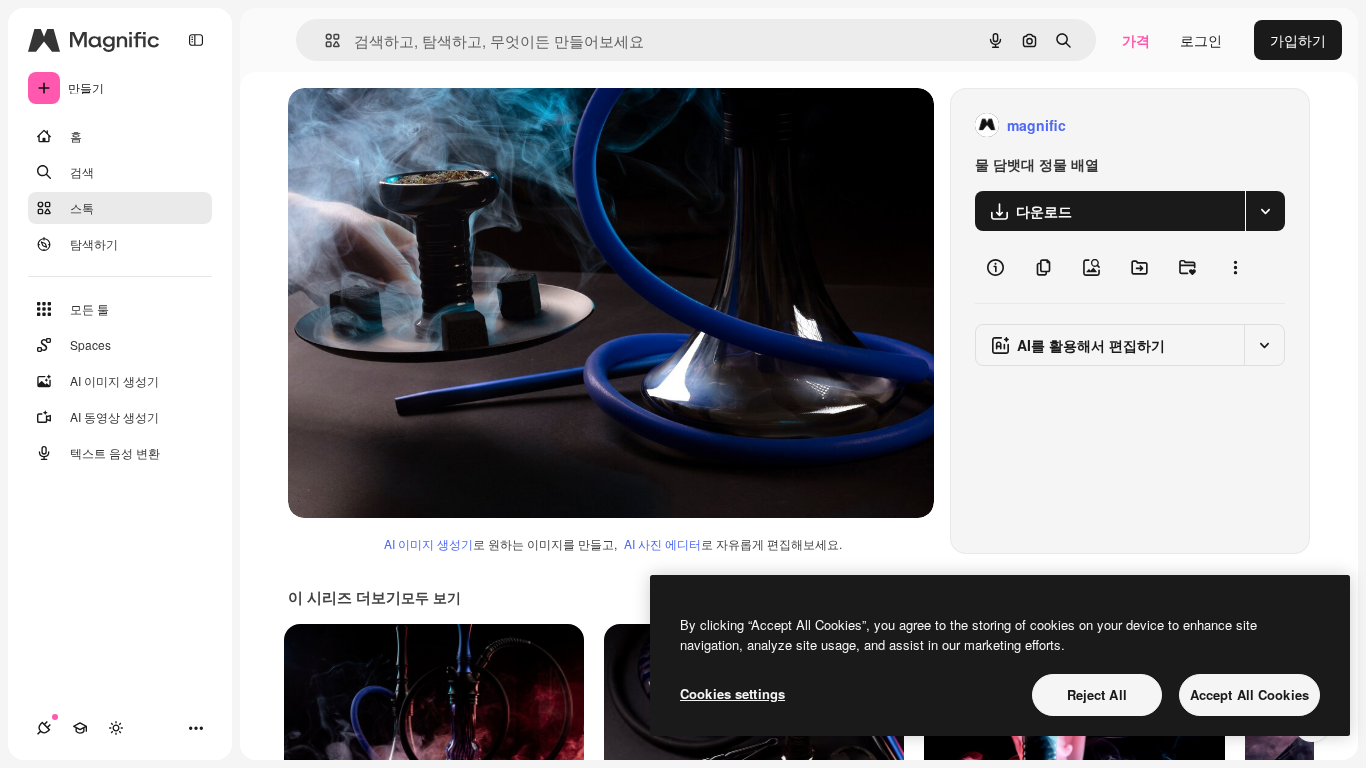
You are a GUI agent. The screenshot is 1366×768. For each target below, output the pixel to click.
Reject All (1097, 694)
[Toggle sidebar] (196, 40)
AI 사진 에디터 (662, 543)
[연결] (44, 728)
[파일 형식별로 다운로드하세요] (1265, 211)
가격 (1136, 40)
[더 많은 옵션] (1235, 267)
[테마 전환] (116, 728)
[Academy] (80, 728)
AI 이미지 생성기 (428, 543)
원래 (403, 125)
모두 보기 (431, 597)
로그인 (1201, 40)
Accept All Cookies (1249, 694)
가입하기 (1298, 40)
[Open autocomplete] (324, 40)
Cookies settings (732, 693)
